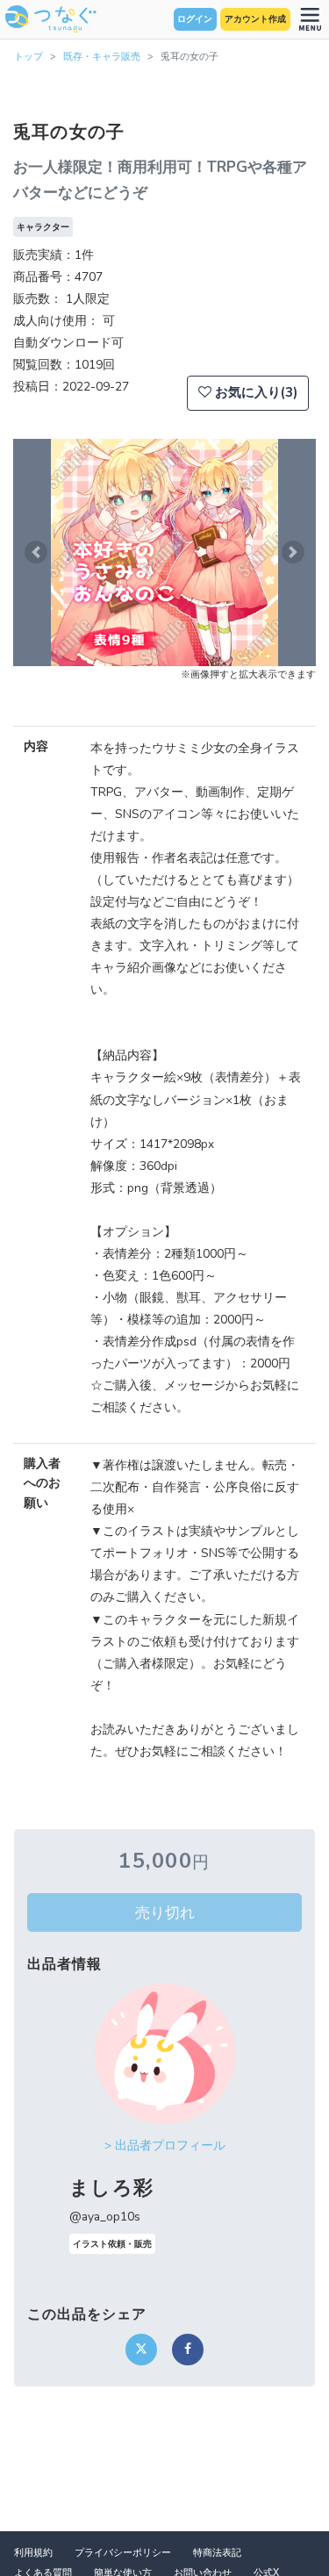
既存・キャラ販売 (102, 57)
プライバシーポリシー (123, 2553)
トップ (29, 57)
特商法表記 (217, 2553)
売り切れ (165, 1912)
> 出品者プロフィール (165, 2145)
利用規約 (33, 2553)
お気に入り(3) (254, 392)
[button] (36, 553)
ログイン (195, 19)
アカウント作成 (255, 19)
